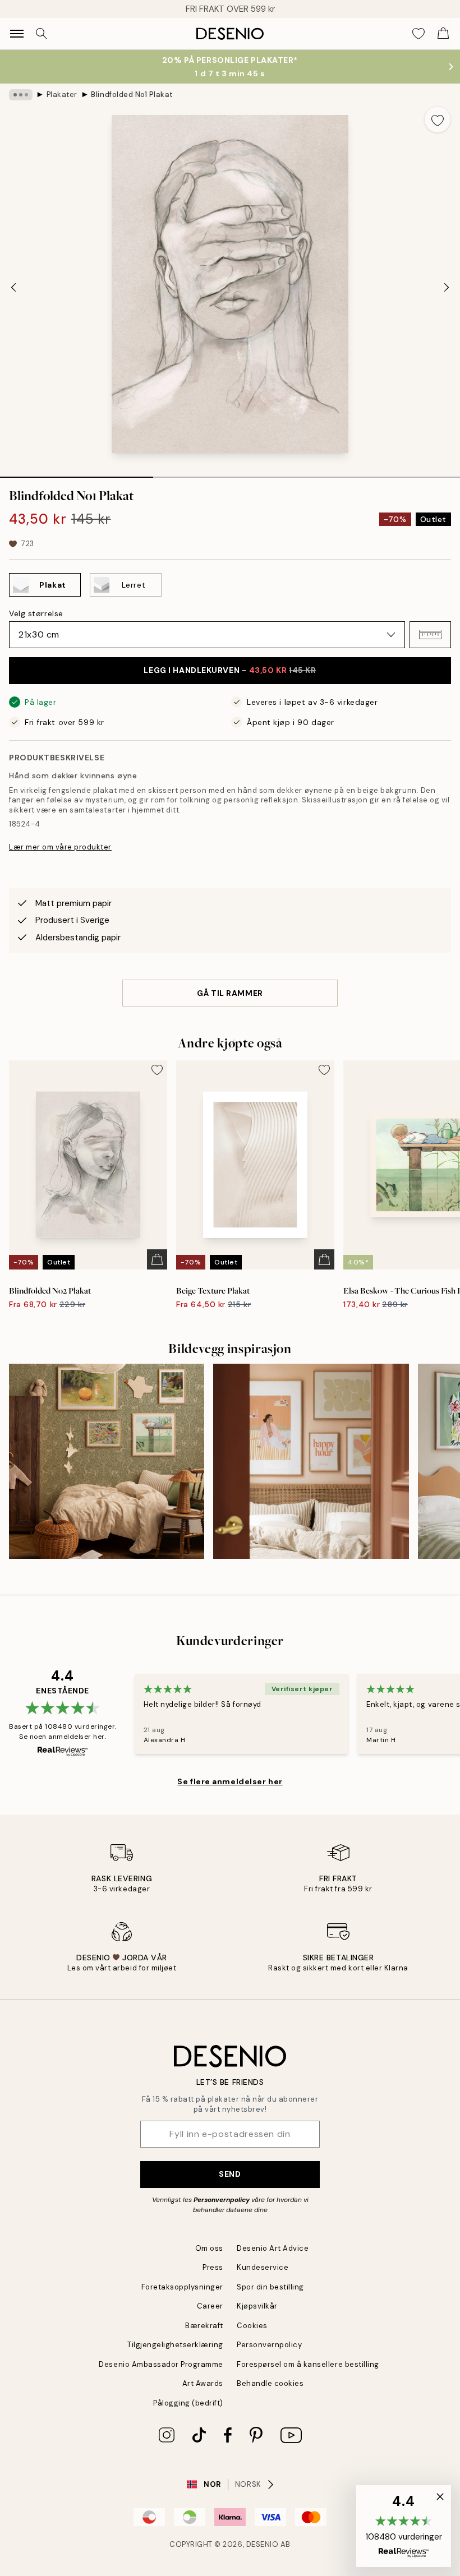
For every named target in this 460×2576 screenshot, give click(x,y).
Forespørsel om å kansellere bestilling (308, 2364)
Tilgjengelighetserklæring (175, 2345)
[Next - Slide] (447, 287)
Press (213, 2267)
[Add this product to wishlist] (438, 119)
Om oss (209, 2248)
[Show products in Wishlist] (418, 34)
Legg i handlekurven (230, 670)
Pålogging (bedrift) (188, 2403)
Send (230, 2174)
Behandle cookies (270, 2383)
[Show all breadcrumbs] (21, 95)
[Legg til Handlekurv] (157, 1259)
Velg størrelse (36, 613)
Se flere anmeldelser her (230, 1781)
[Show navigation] (17, 34)
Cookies (252, 2326)
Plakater (62, 94)
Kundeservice (263, 2267)
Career (210, 2306)
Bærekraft (204, 2326)
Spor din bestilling (270, 2287)
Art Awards (203, 2383)
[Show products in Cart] (443, 34)
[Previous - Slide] (13, 287)
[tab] (77, 473)
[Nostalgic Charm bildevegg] (107, 1461)
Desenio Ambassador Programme (161, 2364)
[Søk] (42, 34)
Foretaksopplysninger (182, 2287)
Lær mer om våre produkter (60, 847)
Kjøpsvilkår (257, 2306)
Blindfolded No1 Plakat (132, 94)
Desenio (263, 2544)
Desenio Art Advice (273, 2248)
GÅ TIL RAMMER (230, 993)
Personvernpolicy (222, 2200)
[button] (430, 635)
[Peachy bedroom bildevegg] (311, 1461)
